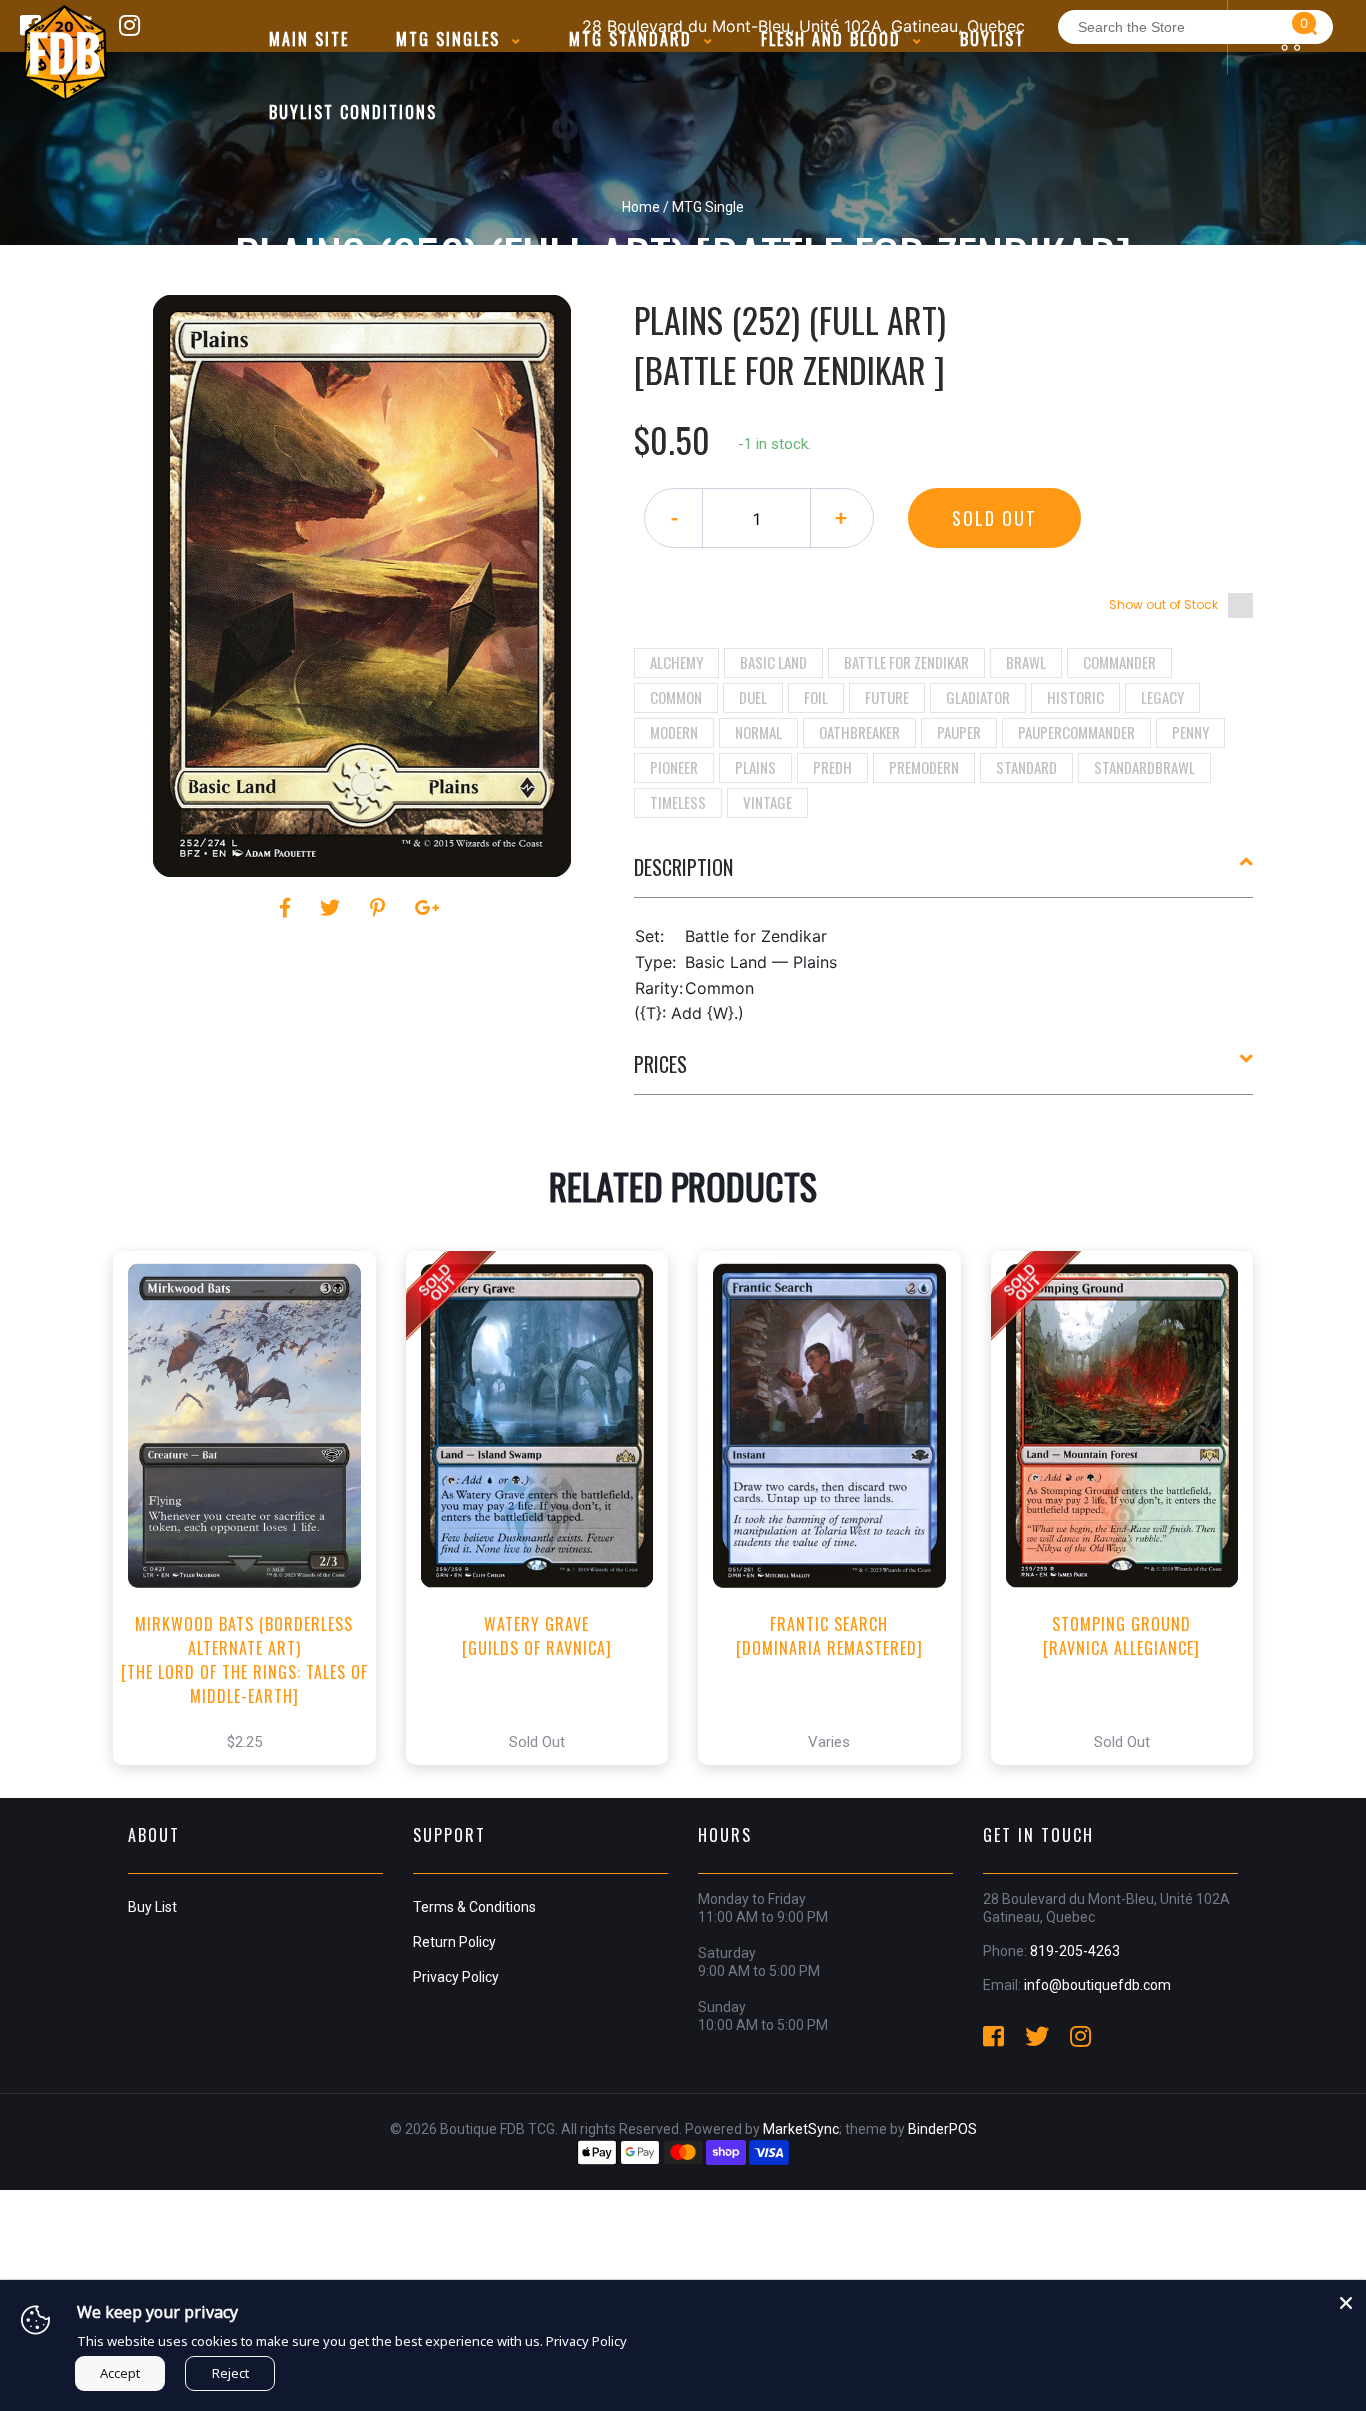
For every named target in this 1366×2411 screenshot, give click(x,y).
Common (676, 697)
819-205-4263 (1075, 1951)
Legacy (1162, 697)
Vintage (767, 802)
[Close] (1346, 2300)
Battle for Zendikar (906, 662)
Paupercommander (1076, 732)
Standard (1026, 767)
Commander (1119, 662)
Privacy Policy (456, 1977)
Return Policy (454, 1942)
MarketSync (801, 2129)
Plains (755, 767)
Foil (816, 697)
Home (641, 207)
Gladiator (978, 697)
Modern (674, 732)
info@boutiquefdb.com (1097, 1985)
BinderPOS (942, 2129)
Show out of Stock (1163, 604)
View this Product (253, 1529)
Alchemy (676, 662)
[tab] (944, 875)
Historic (1075, 697)
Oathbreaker (859, 732)
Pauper (959, 732)
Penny (1190, 732)
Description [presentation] (683, 867)
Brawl (1026, 662)
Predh (832, 767)
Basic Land (773, 662)
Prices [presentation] (660, 1064)
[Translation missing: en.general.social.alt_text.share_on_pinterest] (380, 908)
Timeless (678, 802)
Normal (758, 732)
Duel (753, 697)
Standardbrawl (1144, 767)
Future (887, 697)
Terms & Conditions (474, 1907)
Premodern (924, 767)
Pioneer (674, 767)
